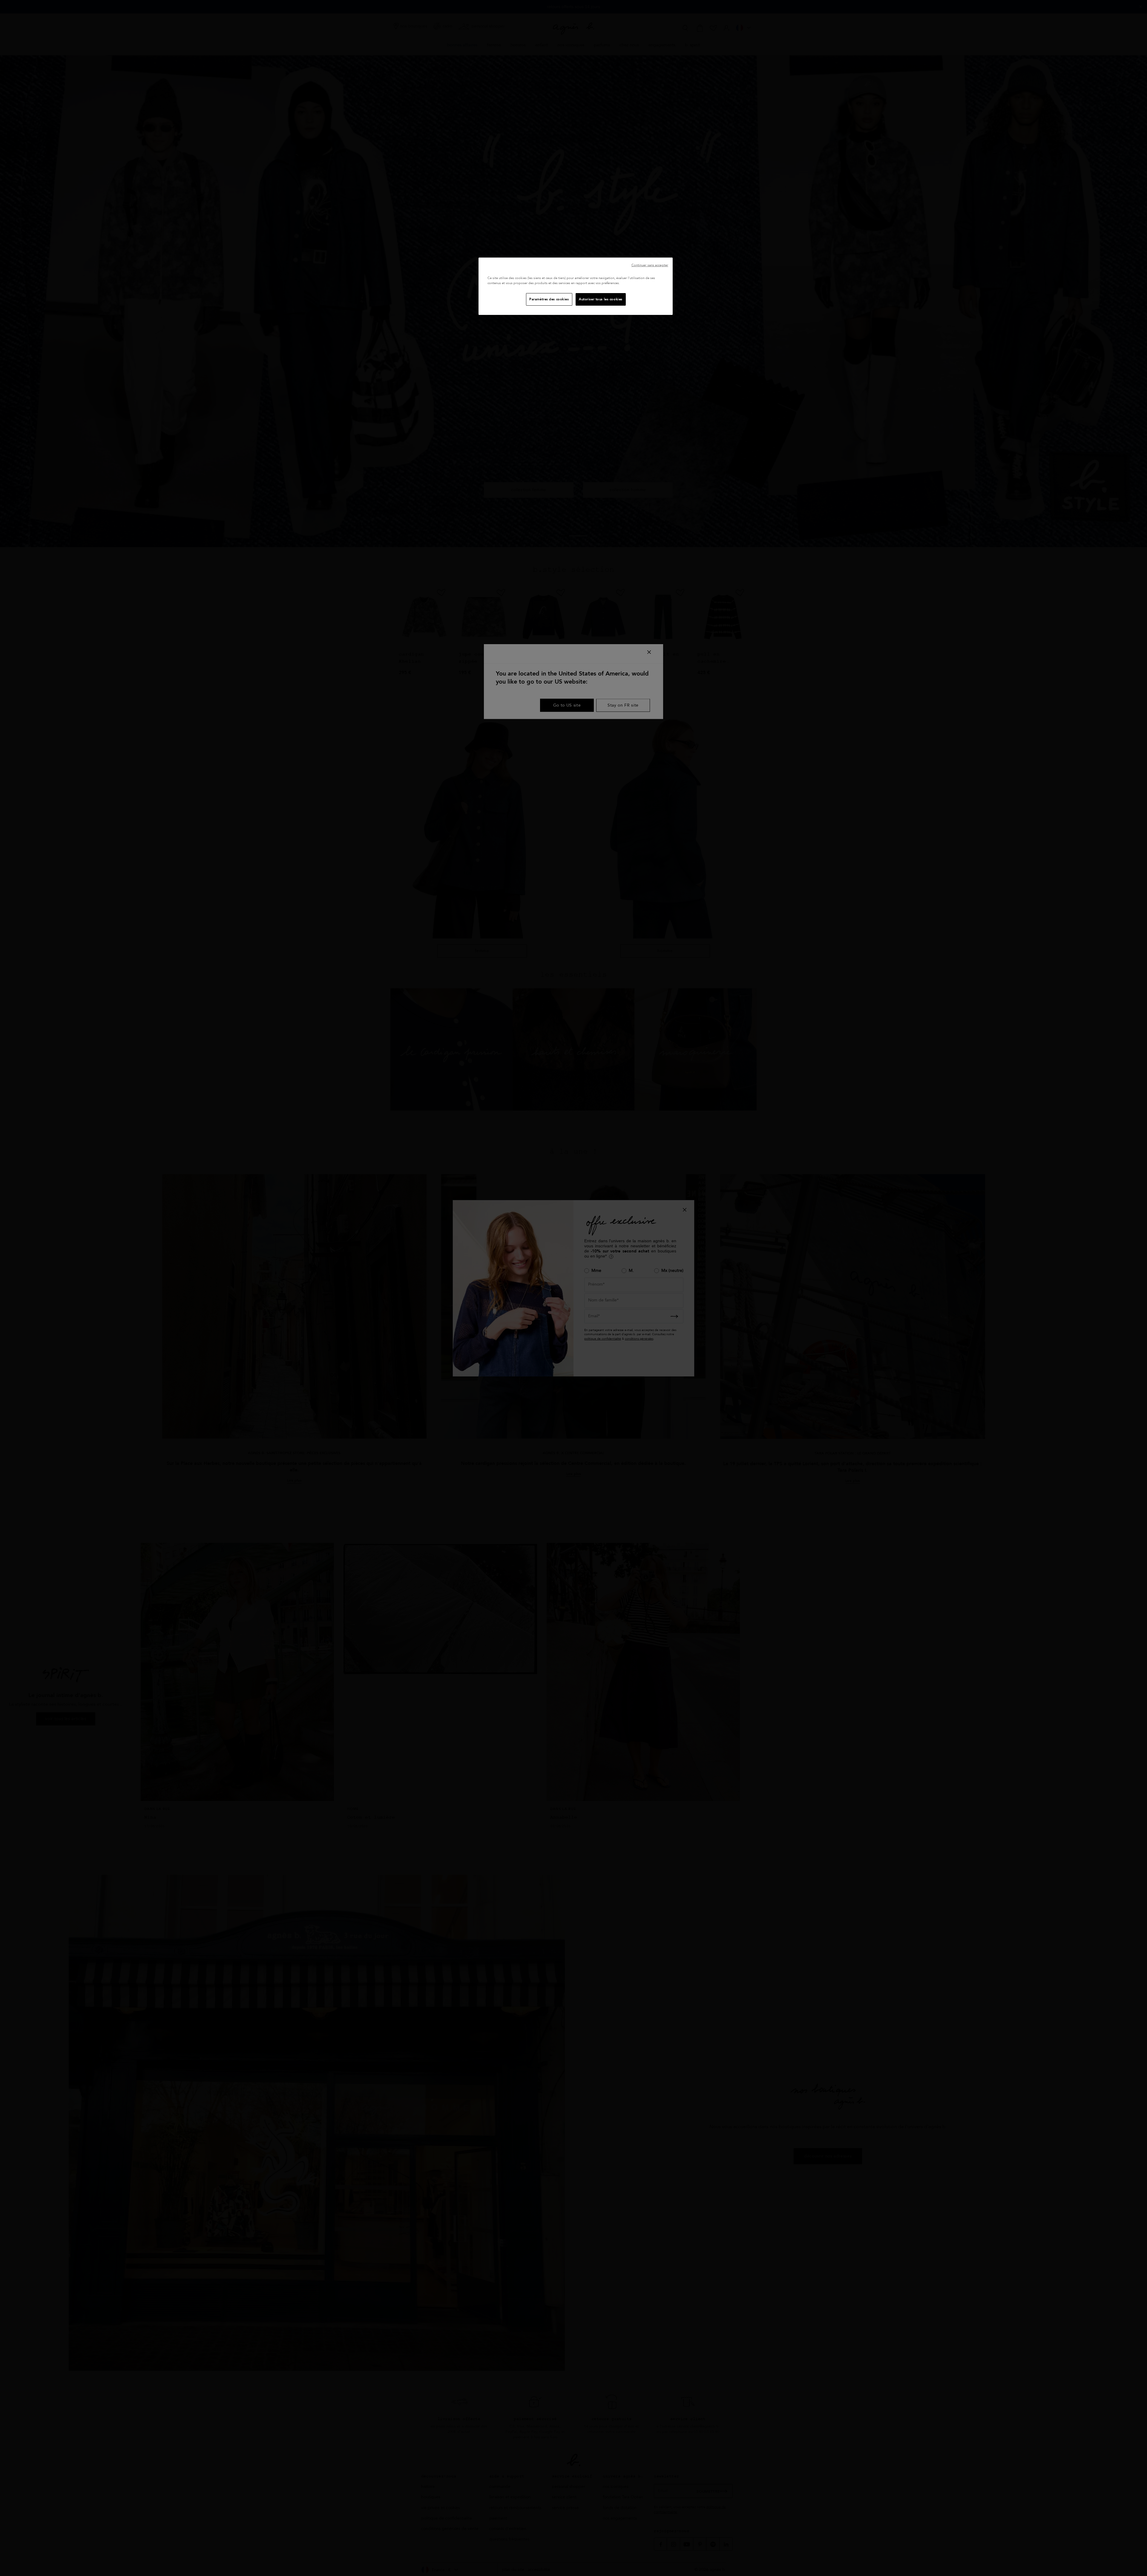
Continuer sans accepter (650, 265)
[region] (576, 286)
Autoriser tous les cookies (601, 299)
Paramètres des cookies (549, 299)
